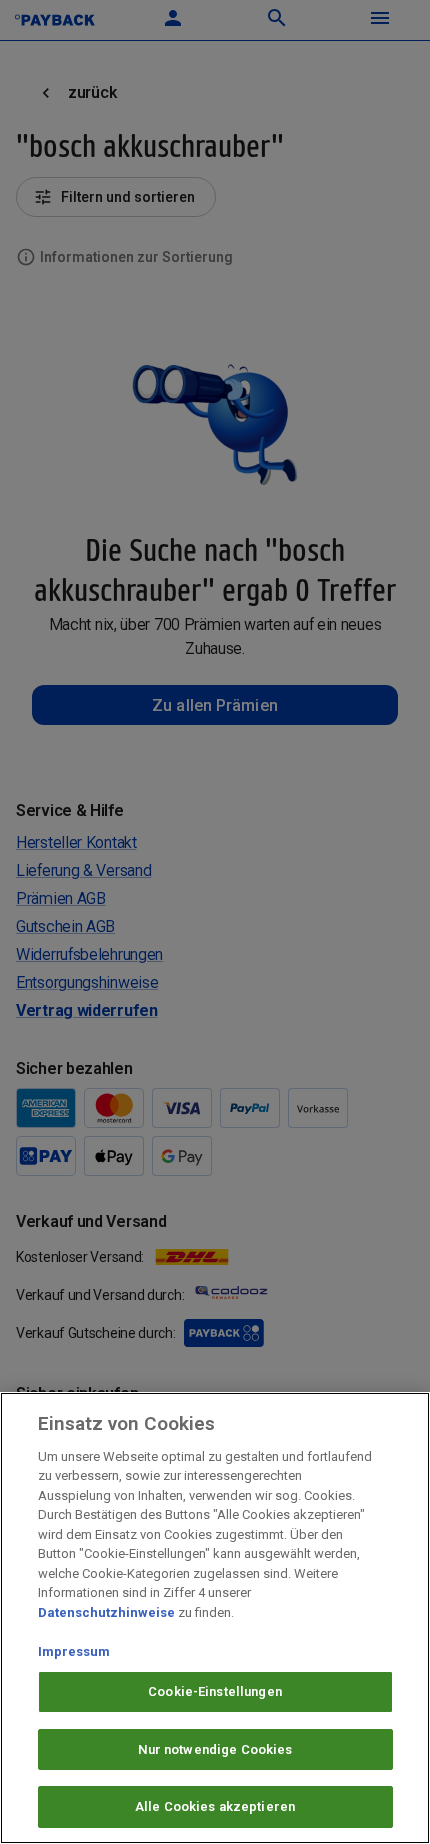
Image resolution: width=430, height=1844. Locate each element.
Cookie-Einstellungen (215, 1691)
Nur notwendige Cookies (215, 1749)
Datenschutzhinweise (106, 1612)
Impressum (74, 1651)
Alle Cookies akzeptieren (215, 1806)
